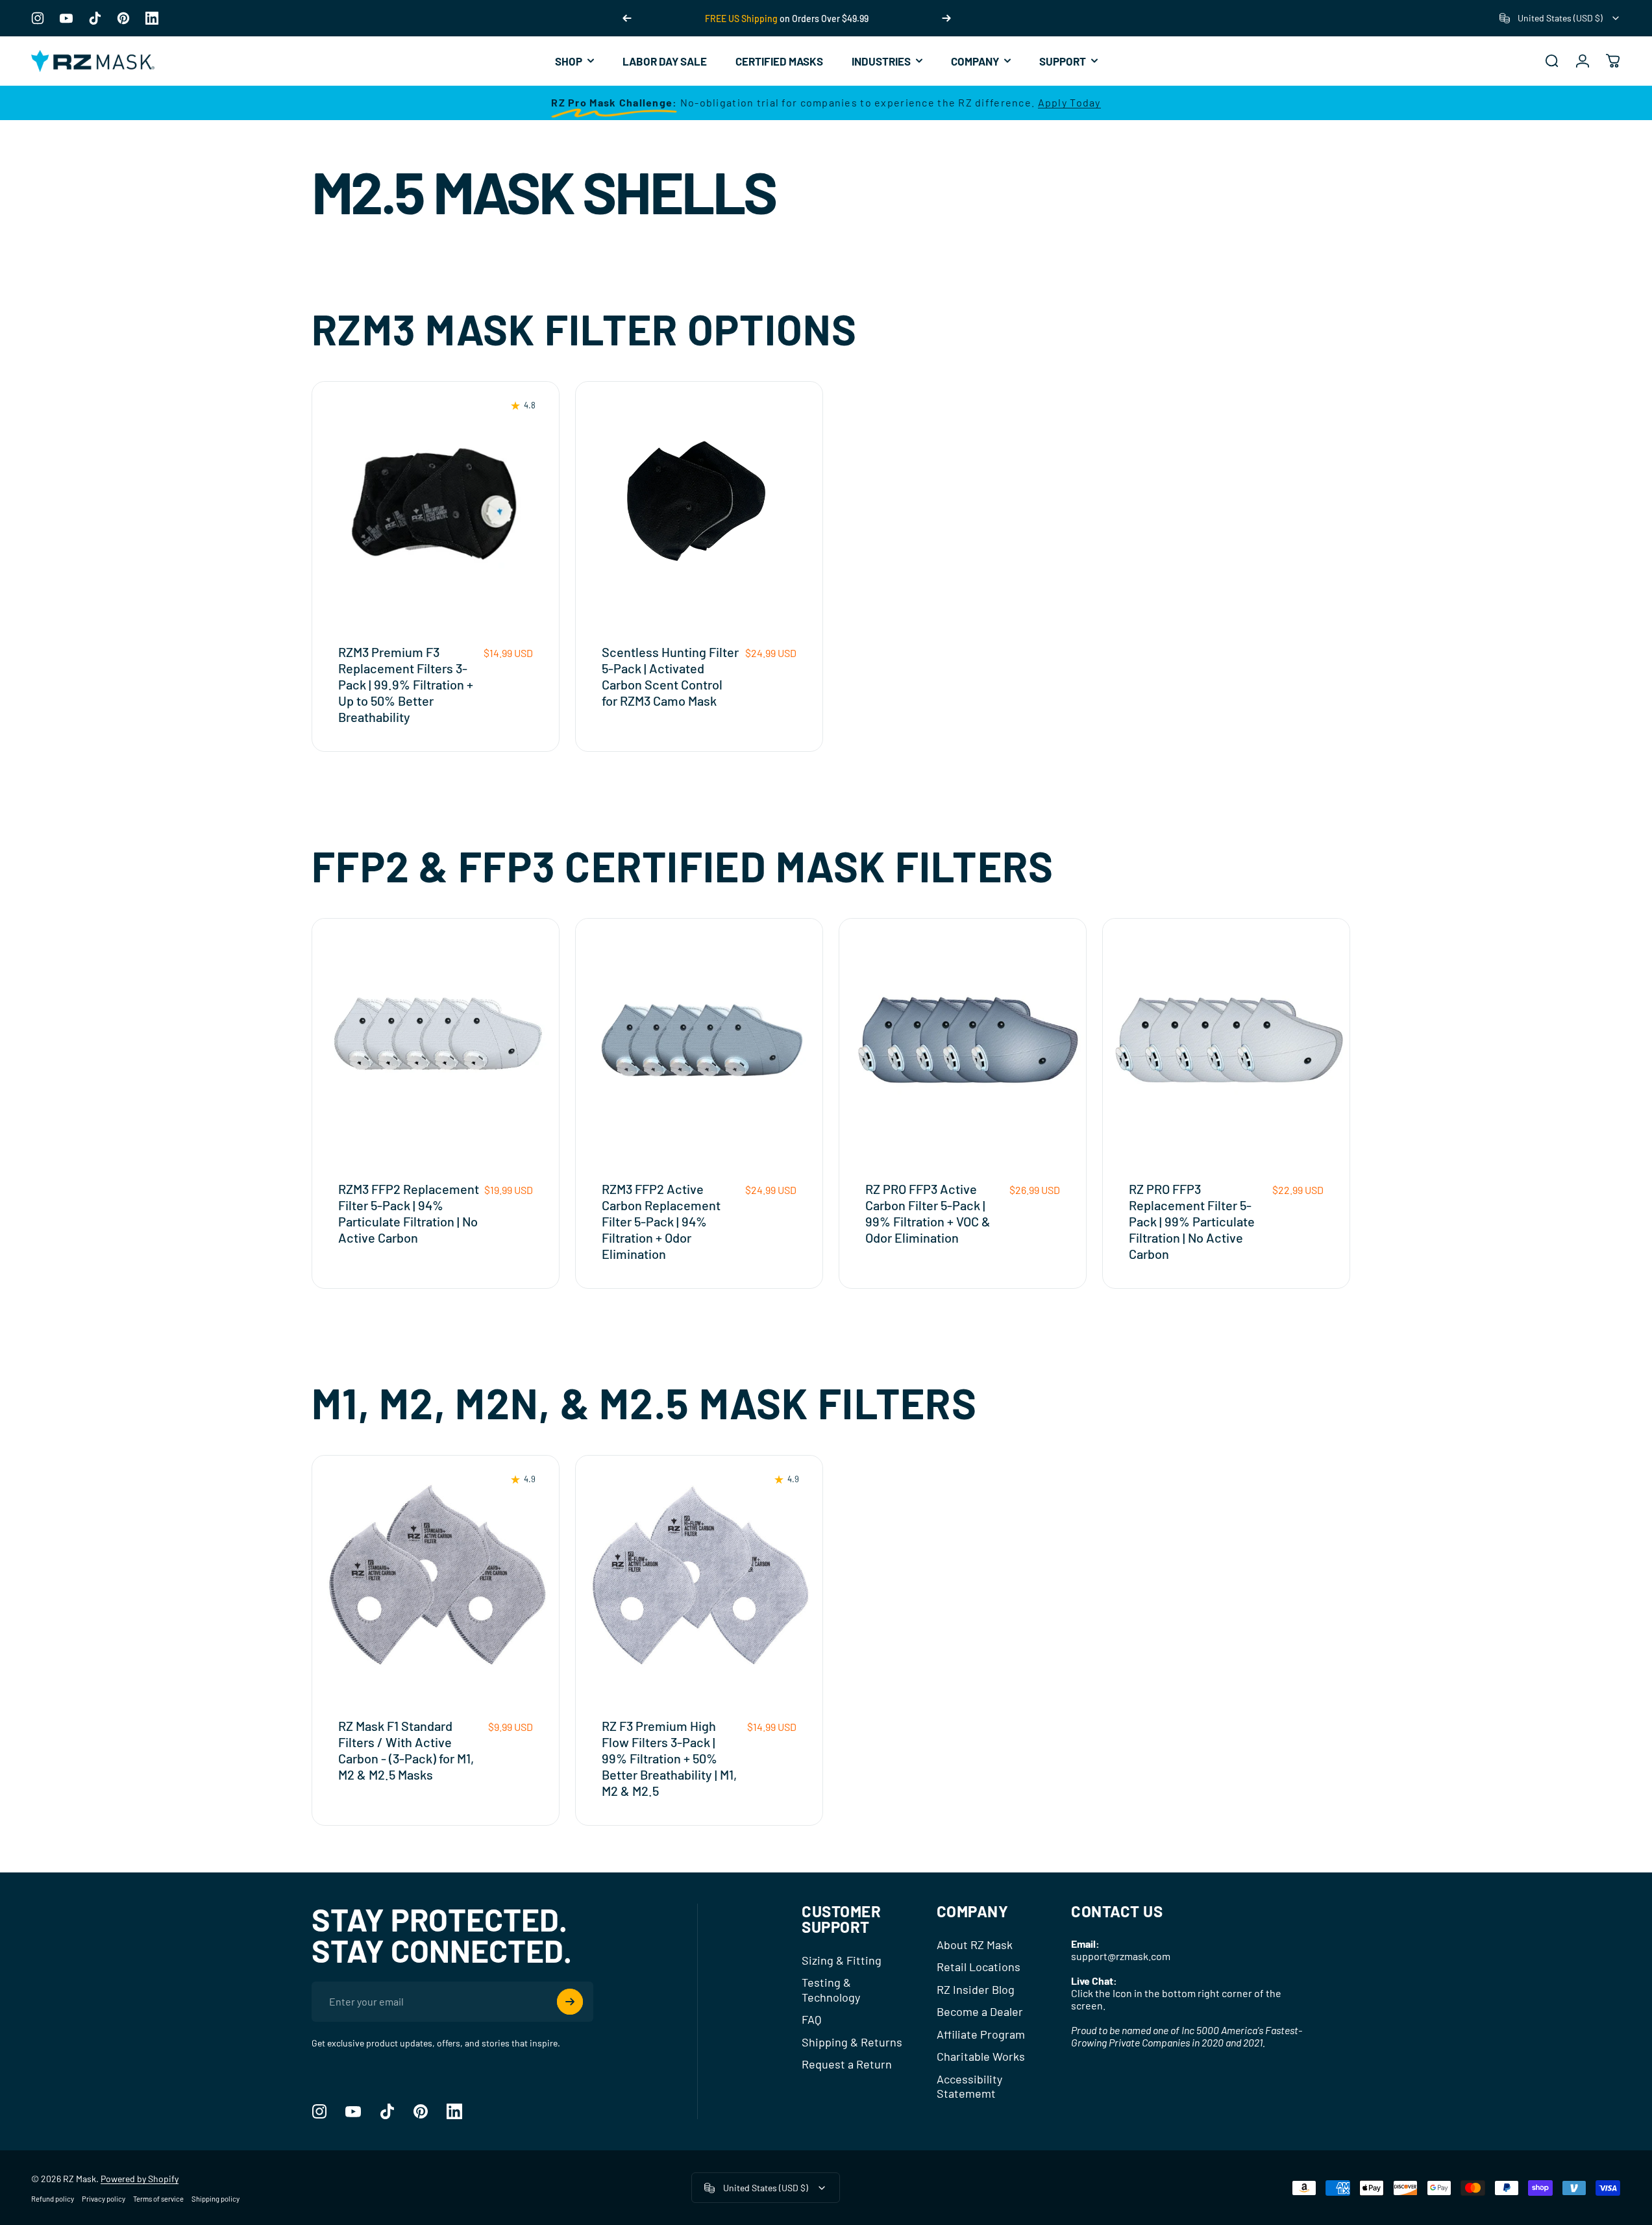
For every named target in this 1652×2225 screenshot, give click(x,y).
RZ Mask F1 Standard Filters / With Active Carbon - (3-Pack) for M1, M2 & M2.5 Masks (406, 1750)
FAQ (811, 2019)
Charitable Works (981, 2056)
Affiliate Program (981, 2034)
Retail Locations (979, 1967)
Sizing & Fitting (842, 1960)
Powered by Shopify (140, 2179)
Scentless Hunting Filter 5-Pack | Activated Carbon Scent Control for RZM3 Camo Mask (670, 676)
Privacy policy (104, 2199)
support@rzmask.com (1121, 1956)
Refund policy (53, 2199)
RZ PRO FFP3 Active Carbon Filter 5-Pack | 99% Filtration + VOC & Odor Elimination (928, 1213)
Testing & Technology (831, 1990)
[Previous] (627, 18)
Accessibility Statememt (969, 2086)
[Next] (946, 18)
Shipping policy (216, 2199)
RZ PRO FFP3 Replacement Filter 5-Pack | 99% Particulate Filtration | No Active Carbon (1192, 1221)
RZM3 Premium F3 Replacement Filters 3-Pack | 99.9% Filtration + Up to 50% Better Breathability (406, 684)
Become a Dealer (980, 2011)
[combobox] (1560, 18)
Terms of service (158, 2199)
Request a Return (847, 2064)
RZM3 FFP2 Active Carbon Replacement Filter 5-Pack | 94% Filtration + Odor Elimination (661, 1221)
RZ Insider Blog (976, 1989)
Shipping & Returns (852, 2042)
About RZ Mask (975, 1945)
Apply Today (1069, 102)
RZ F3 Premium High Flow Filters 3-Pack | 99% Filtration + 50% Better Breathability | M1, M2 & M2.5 (669, 1758)
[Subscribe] (570, 2002)
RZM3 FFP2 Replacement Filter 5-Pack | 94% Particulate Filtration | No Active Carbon (409, 1213)
